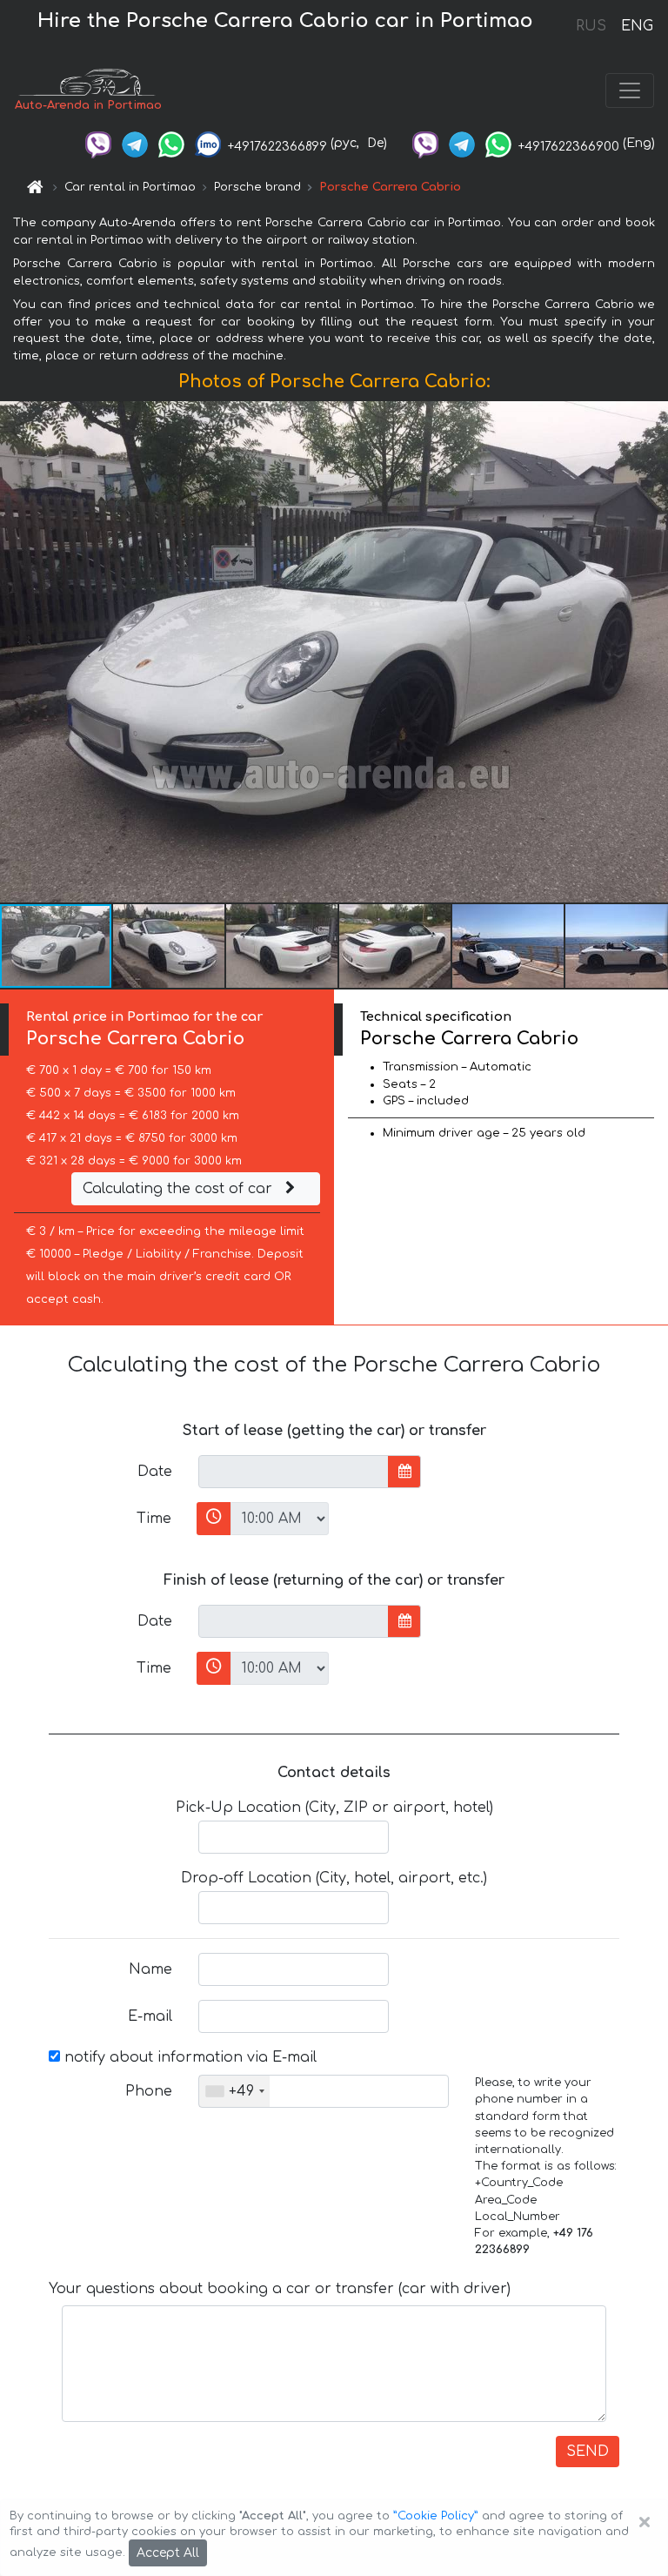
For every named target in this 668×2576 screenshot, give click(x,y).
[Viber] (98, 143)
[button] (170, 946)
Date (155, 1472)
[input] (294, 1472)
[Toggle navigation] (630, 91)
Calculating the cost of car (180, 1189)
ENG (637, 26)
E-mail (150, 2016)
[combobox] (234, 2091)
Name (150, 1969)
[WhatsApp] (171, 143)
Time (154, 1519)
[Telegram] (135, 143)
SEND (588, 2452)
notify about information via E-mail (188, 2057)
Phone (149, 2091)
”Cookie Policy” (436, 2516)
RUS (591, 26)
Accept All (168, 2553)
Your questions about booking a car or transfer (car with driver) (280, 2289)
